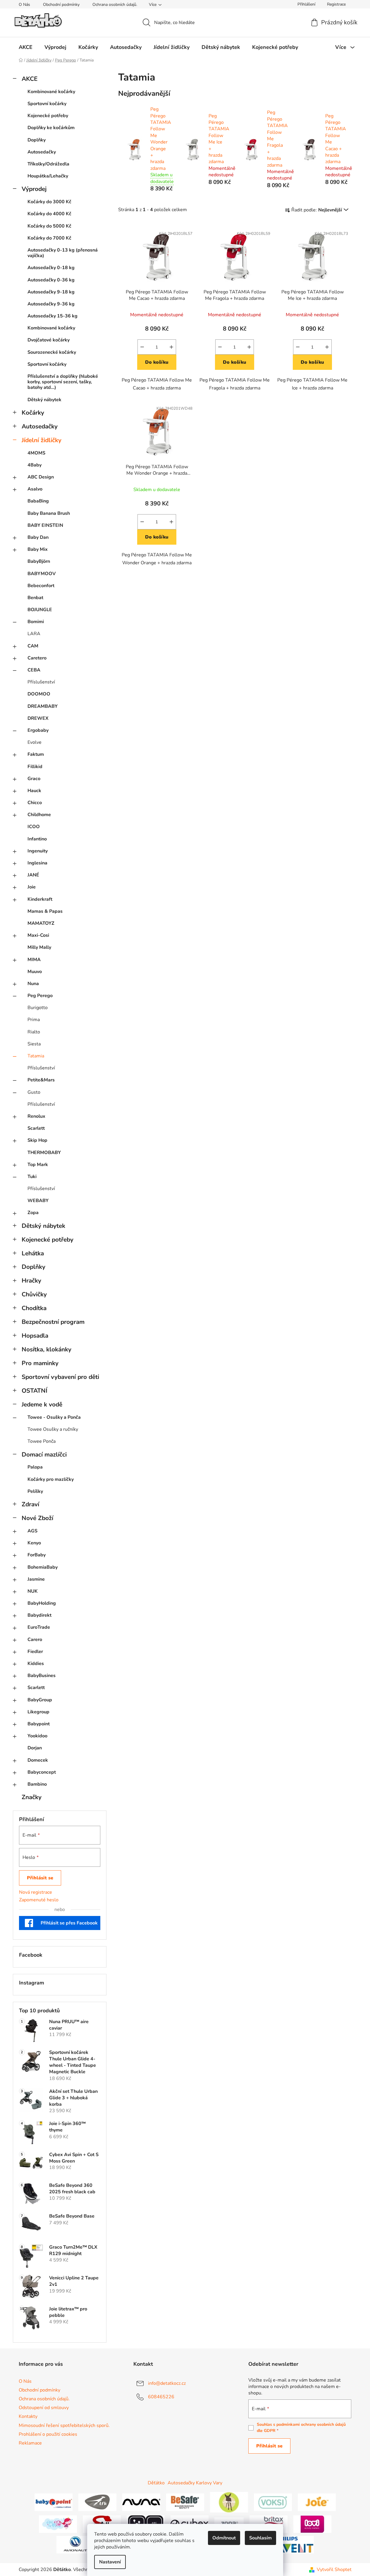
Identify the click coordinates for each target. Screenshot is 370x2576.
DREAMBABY (43, 706)
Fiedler (35, 1652)
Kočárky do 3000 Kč (49, 202)
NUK (33, 1591)
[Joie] (317, 2502)
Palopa (35, 1467)
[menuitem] (26, 47)
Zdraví (30, 1504)
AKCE (30, 79)
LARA (34, 634)
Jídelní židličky (42, 440)
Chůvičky (34, 1294)
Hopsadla (35, 1336)
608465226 (161, 2397)
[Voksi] (273, 2502)
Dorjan (35, 1748)
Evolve (35, 742)
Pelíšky (35, 1491)
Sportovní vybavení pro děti (60, 1377)
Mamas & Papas (45, 911)
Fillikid (35, 767)
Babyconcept (42, 1772)
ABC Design (41, 477)
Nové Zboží (37, 1518)
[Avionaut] (75, 2544)
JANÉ (33, 875)
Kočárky (33, 413)
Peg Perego (40, 996)
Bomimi (36, 622)
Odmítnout (224, 2538)
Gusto (34, 1092)
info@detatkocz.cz (167, 2383)
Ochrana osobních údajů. (115, 5)
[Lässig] (229, 2502)
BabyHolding (42, 1603)
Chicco (35, 803)
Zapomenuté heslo (39, 1900)
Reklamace (30, 2443)
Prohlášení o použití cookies (48, 2434)
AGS (32, 1531)
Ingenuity (38, 851)
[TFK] (97, 2502)
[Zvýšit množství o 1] (171, 347)
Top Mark (38, 1165)
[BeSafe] (185, 2502)
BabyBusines (42, 1676)
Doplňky (37, 140)
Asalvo (35, 489)
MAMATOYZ (41, 923)
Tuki (32, 1177)
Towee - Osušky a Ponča (54, 1417)
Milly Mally (39, 947)
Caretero (37, 658)
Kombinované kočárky (51, 92)
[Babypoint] (54, 2502)
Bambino (37, 1784)
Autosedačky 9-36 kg (51, 304)
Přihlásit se (40, 1878)
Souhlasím (260, 2538)
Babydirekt (39, 1615)
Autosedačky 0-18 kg (51, 268)
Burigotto (38, 1008)
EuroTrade (39, 1627)
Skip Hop (37, 1140)
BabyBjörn (39, 561)
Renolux (36, 1116)
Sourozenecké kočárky (52, 352)
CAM (33, 646)
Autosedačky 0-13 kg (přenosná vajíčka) (63, 253)
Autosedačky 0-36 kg (51, 280)
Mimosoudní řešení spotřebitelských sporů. (64, 2425)
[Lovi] (312, 2524)
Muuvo (35, 972)
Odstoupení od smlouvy (44, 2408)
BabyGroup (40, 1700)
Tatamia (36, 1056)
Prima (34, 1020)
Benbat (35, 598)
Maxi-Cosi (38, 935)
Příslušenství (41, 682)
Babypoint (39, 1724)
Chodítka (34, 1308)
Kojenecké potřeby (48, 116)
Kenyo (34, 1543)
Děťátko (156, 2483)
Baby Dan (38, 537)
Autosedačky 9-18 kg (51, 292)
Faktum (36, 754)
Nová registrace (36, 1892)
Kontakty (28, 2416)
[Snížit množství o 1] (142, 347)
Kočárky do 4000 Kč (49, 214)
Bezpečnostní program (53, 1322)
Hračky (31, 1281)
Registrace (336, 4)
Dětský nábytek (44, 400)
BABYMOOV (42, 574)
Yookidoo (37, 1736)
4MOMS (36, 453)
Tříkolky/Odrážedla (48, 164)
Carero (35, 1640)
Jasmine (36, 1579)
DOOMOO (39, 694)
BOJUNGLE (40, 610)
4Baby (35, 465)
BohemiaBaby (43, 1567)
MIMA (34, 960)
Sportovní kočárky (47, 104)
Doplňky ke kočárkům (51, 128)
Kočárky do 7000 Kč (49, 238)
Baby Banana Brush (49, 513)
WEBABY (38, 1201)
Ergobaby (38, 730)
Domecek (38, 1760)
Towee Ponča (42, 1441)
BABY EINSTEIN (45, 525)
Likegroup (38, 1712)
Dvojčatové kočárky (49, 340)
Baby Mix (38, 549)
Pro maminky (40, 1363)
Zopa (33, 1213)
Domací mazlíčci (44, 1454)
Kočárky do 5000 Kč (49, 226)
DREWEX (38, 718)
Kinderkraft (40, 899)
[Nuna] (141, 2502)
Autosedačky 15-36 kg (53, 316)
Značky (32, 1797)
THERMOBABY (44, 1153)
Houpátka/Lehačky (48, 176)
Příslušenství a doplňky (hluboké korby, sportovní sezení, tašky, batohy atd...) (63, 382)
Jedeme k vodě (42, 1404)
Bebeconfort (41, 586)
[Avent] (295, 2544)
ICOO (34, 827)
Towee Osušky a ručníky (53, 1429)
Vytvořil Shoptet (334, 2570)
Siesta (34, 1044)
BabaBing (38, 501)
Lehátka (33, 1253)
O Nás (24, 5)
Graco (34, 779)
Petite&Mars (41, 1080)
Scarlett (36, 1128)
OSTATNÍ (35, 1391)
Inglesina (37, 863)
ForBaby (37, 1555)
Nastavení (110, 2562)
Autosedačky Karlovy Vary (195, 2483)
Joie (32, 887)
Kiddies (36, 1664)
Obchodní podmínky (61, 5)
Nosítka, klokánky (47, 1349)
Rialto (34, 1032)
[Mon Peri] (58, 2524)
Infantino (37, 839)
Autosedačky (42, 152)
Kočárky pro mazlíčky (51, 1479)
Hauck (34, 791)
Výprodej (34, 189)
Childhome (39, 815)
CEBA (34, 670)
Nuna (33, 984)
